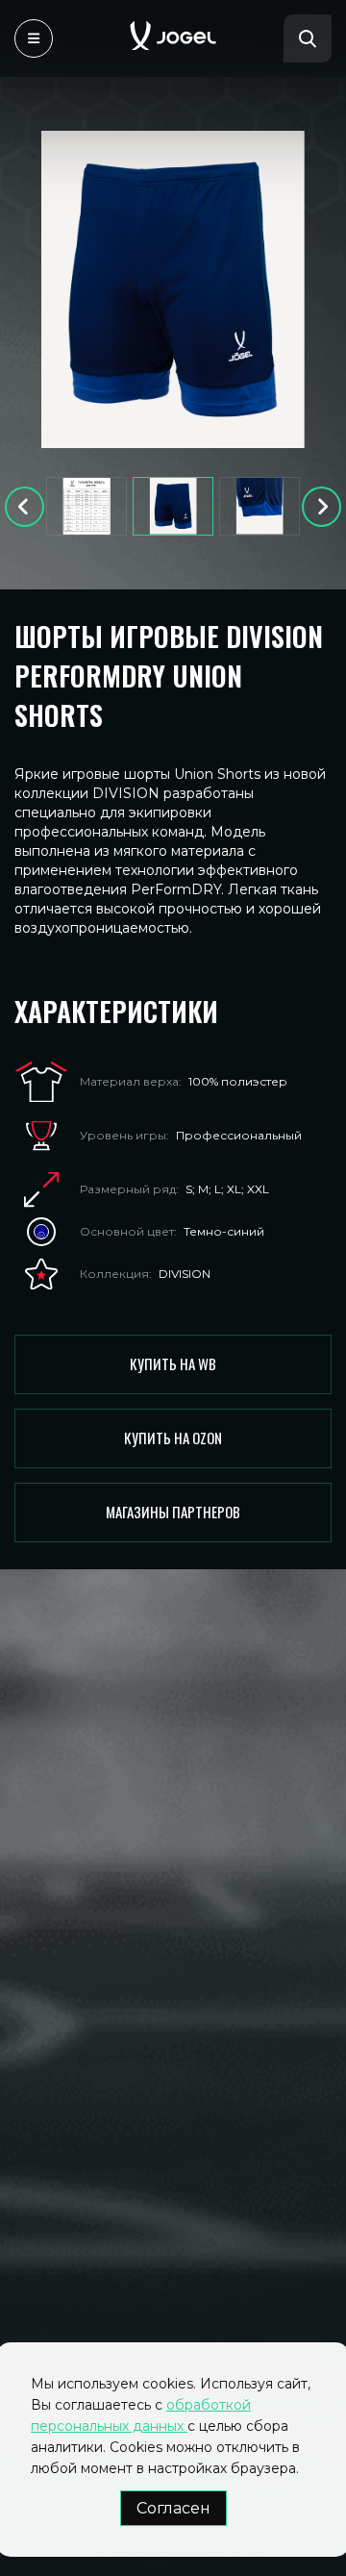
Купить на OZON (173, 1438)
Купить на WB (173, 1363)
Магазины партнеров (173, 1512)
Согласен (173, 2508)
